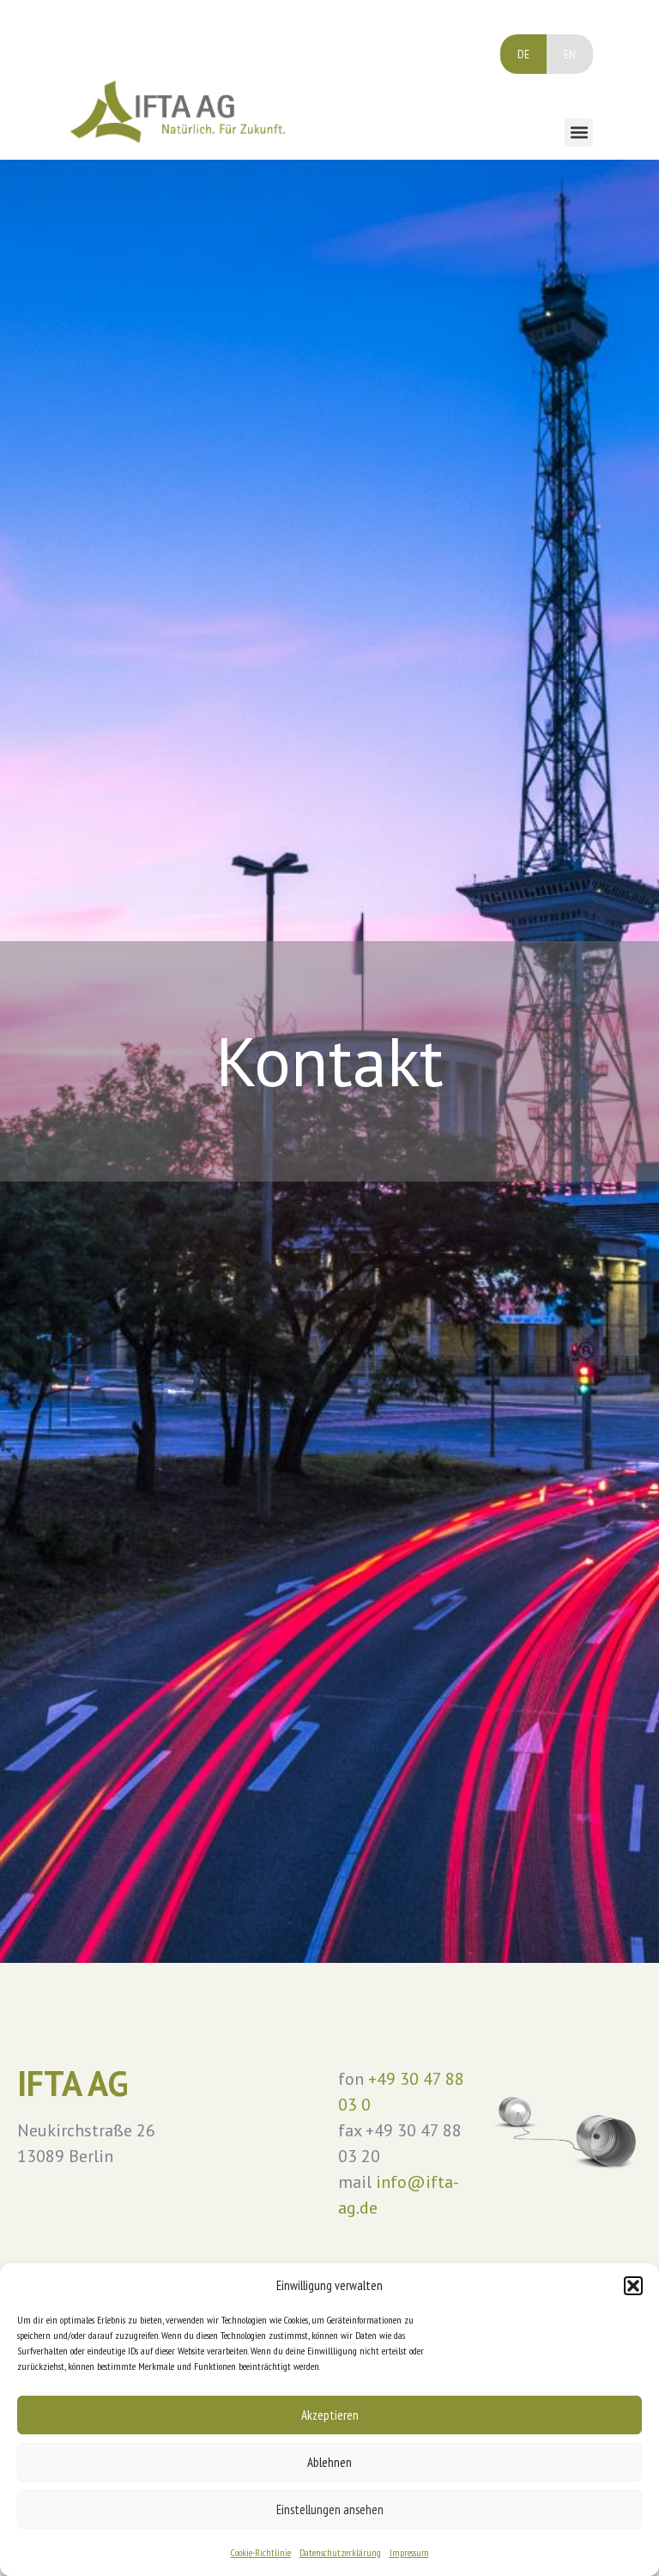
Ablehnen (329, 2462)
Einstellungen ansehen (330, 2509)
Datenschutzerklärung (340, 2552)
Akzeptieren (330, 2415)
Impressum (409, 2552)
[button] (633, 2286)
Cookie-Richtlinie (261, 2552)
